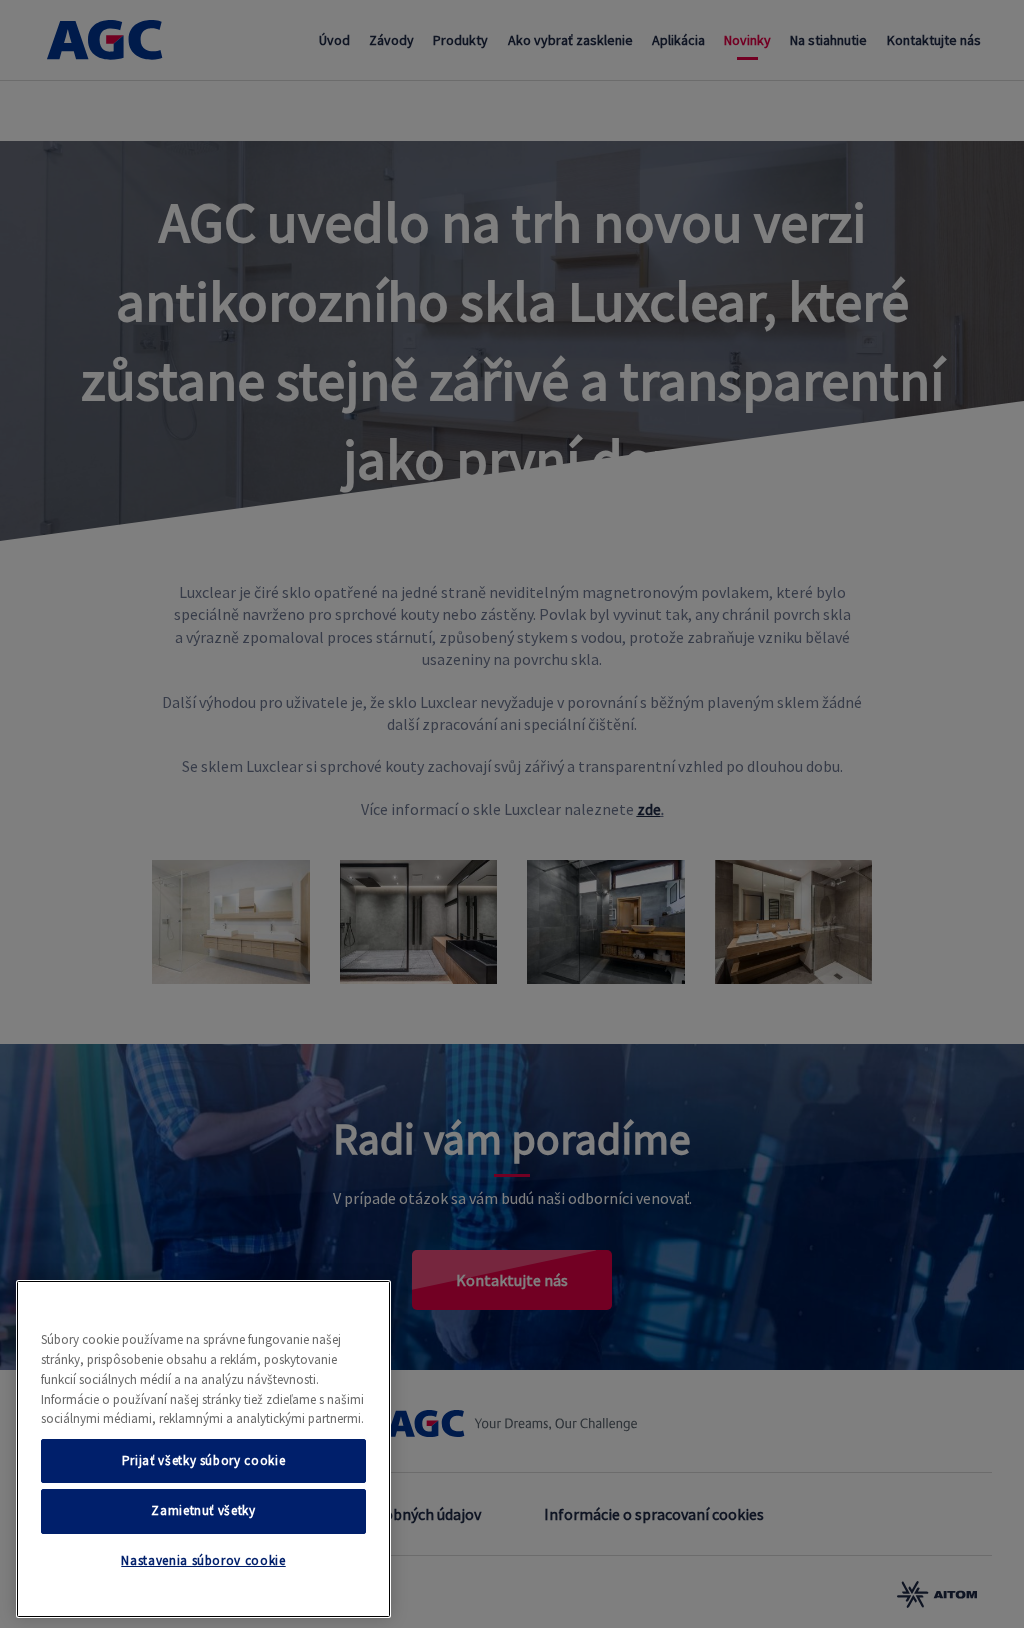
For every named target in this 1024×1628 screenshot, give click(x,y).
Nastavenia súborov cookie (203, 1560)
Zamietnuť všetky (203, 1510)
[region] (203, 1449)
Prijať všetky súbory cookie (204, 1460)
